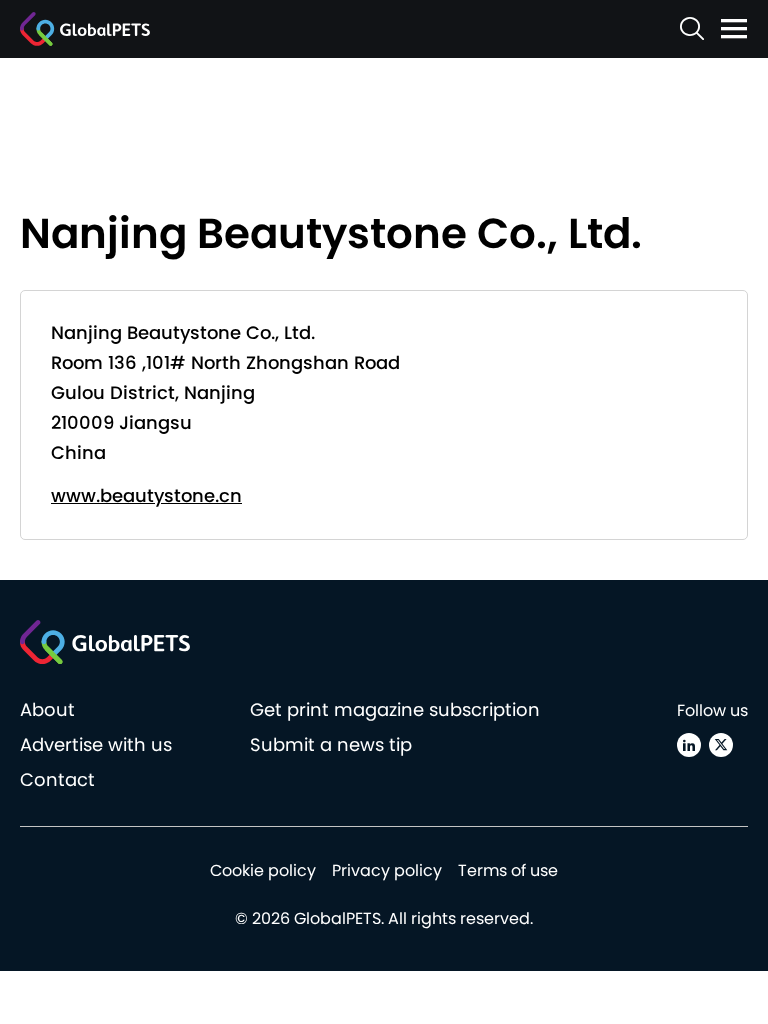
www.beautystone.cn (146, 495)
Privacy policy (387, 870)
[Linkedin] (689, 745)
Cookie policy (263, 870)
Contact (57, 779)
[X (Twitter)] (721, 745)
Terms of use (508, 870)
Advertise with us (96, 744)
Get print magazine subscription (395, 709)
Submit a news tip (331, 744)
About (47, 709)
